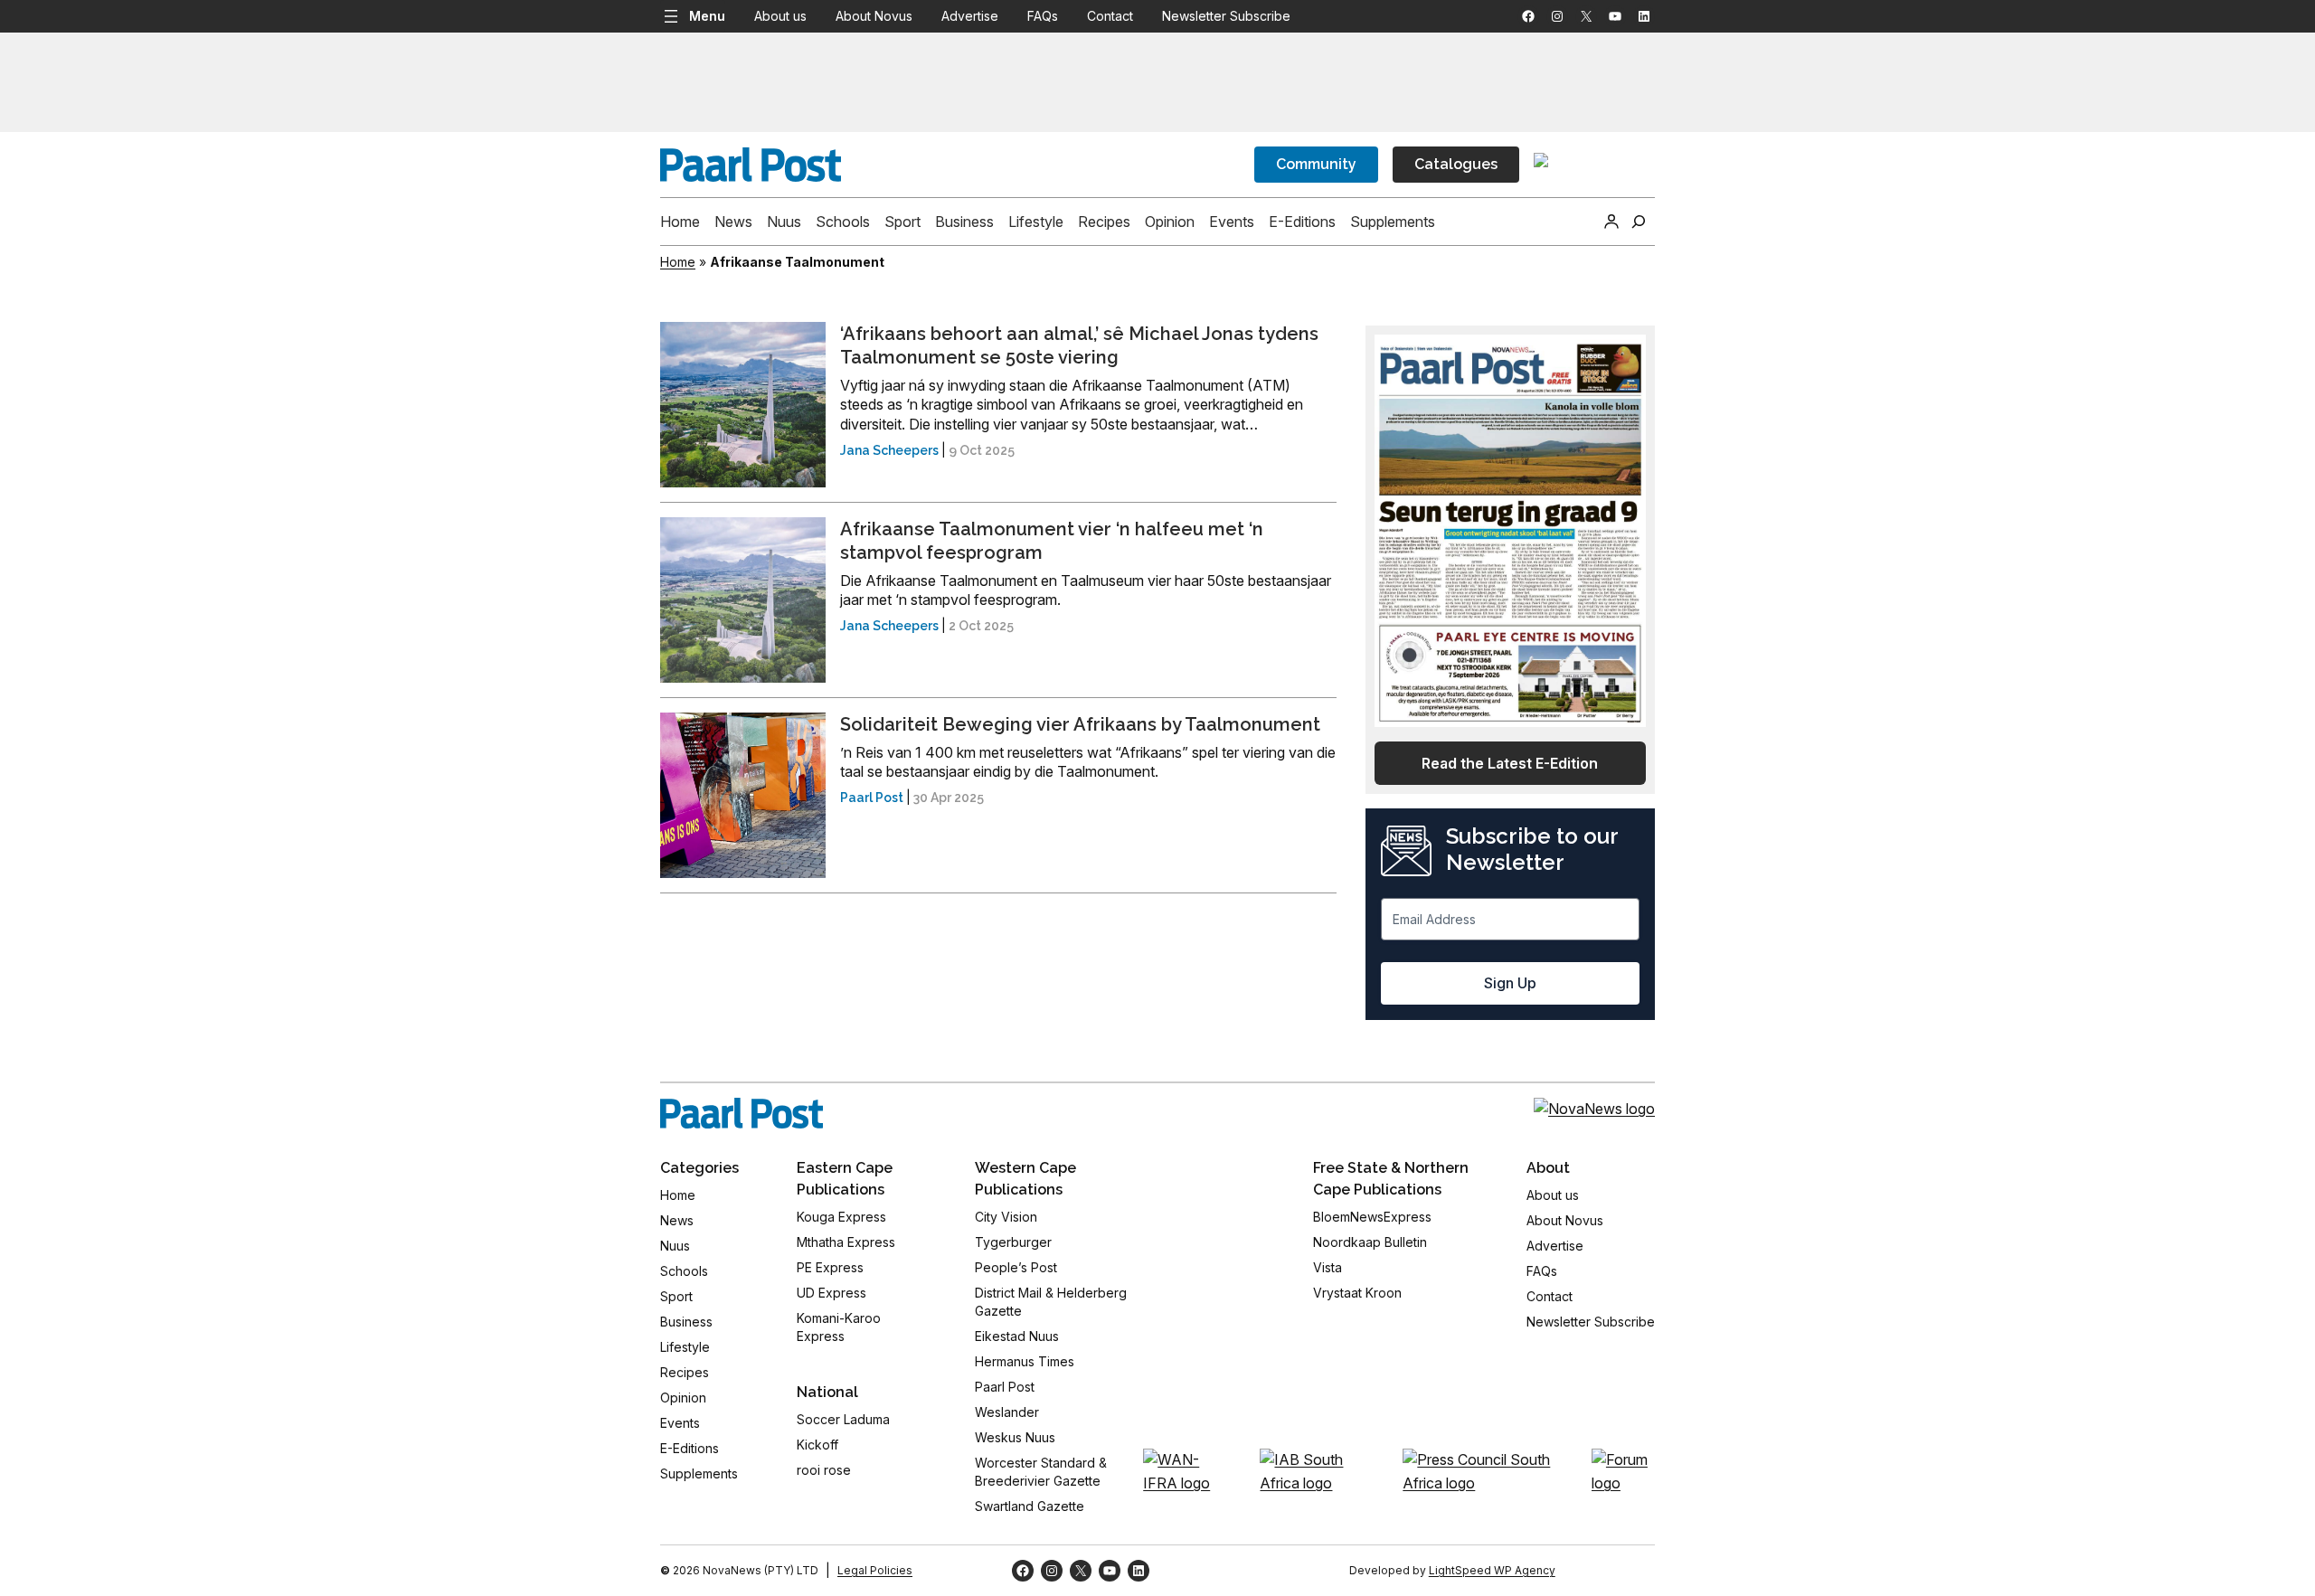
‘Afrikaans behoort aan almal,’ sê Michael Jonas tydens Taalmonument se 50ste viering (1079, 345)
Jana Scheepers (889, 450)
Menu (707, 16)
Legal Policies (875, 1570)
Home (678, 262)
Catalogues (1456, 164)
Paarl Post (872, 798)
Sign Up (1510, 983)
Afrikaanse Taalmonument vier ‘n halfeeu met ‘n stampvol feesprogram (1052, 541)
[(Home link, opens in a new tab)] (742, 1113)
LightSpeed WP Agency (1492, 1570)
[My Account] (1611, 222)
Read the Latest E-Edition (1510, 763)
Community (1316, 164)
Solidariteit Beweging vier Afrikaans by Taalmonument (1080, 724)
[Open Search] (1639, 222)
